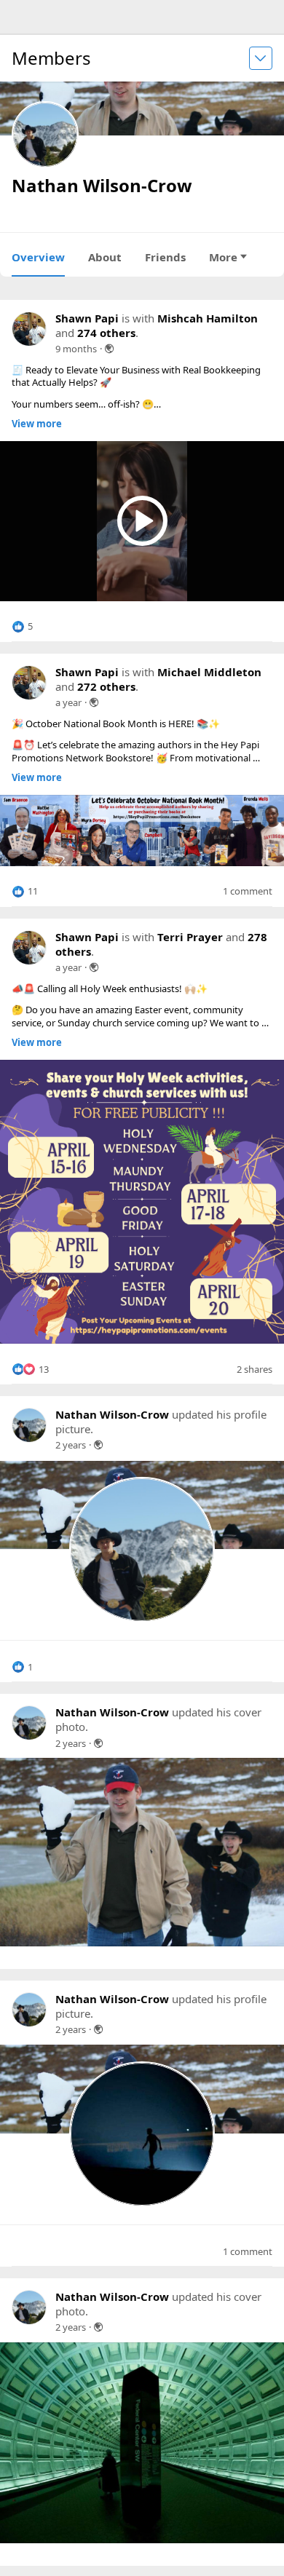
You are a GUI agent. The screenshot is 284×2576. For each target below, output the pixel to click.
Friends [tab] (165, 257)
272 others (106, 686)
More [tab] (223, 257)
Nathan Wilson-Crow (112, 1414)
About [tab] (105, 257)
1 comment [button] (248, 891)
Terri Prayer (190, 937)
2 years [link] (71, 1445)
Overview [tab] (38, 257)
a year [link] (68, 702)
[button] (22, 627)
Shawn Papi (87, 318)
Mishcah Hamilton (208, 318)
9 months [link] (76, 349)
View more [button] (37, 424)
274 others (106, 333)
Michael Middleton (209, 672)
